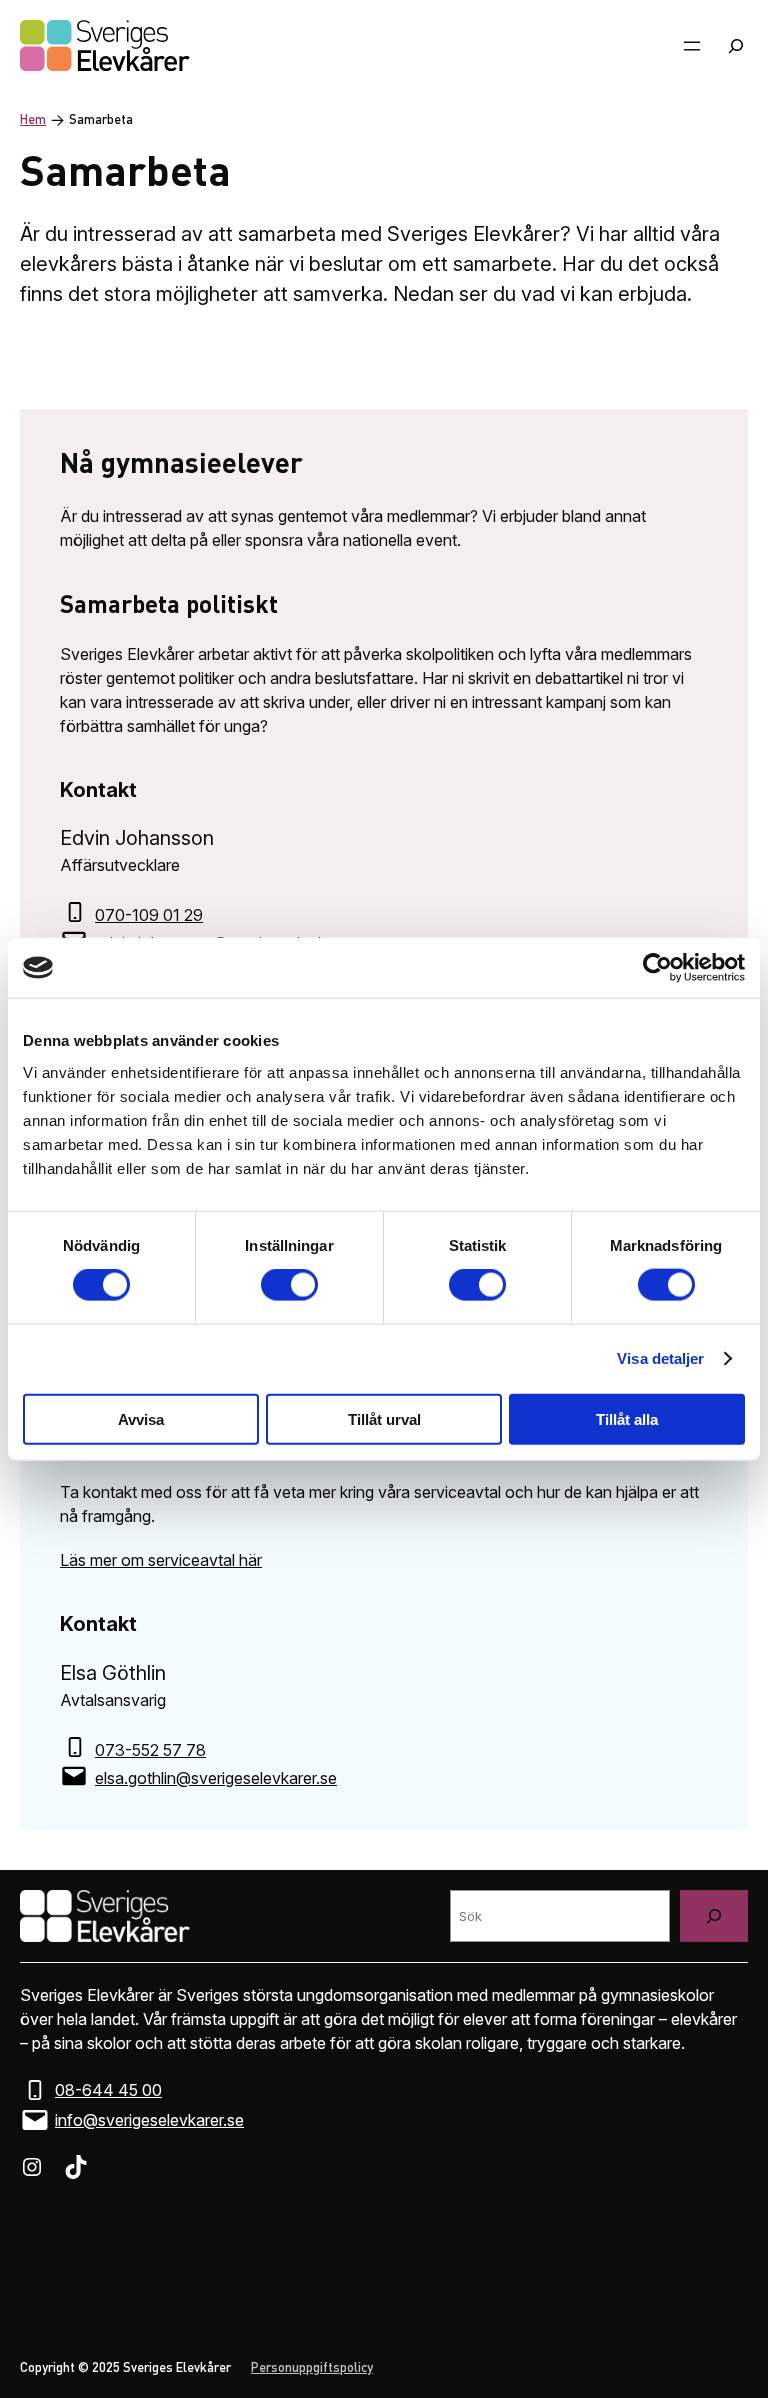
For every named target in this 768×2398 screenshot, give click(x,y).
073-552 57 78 (150, 1750)
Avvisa (141, 1418)
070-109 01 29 (149, 915)
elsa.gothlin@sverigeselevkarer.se (216, 1778)
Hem (33, 120)
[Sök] (714, 1916)
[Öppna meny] (692, 46)
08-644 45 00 (108, 2090)
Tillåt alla (627, 1418)
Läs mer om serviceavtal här (161, 1560)
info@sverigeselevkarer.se (149, 2120)
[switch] (289, 1285)
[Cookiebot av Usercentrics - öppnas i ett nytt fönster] (657, 968)
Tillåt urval (384, 1418)
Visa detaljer (660, 1358)
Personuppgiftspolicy (312, 2368)
